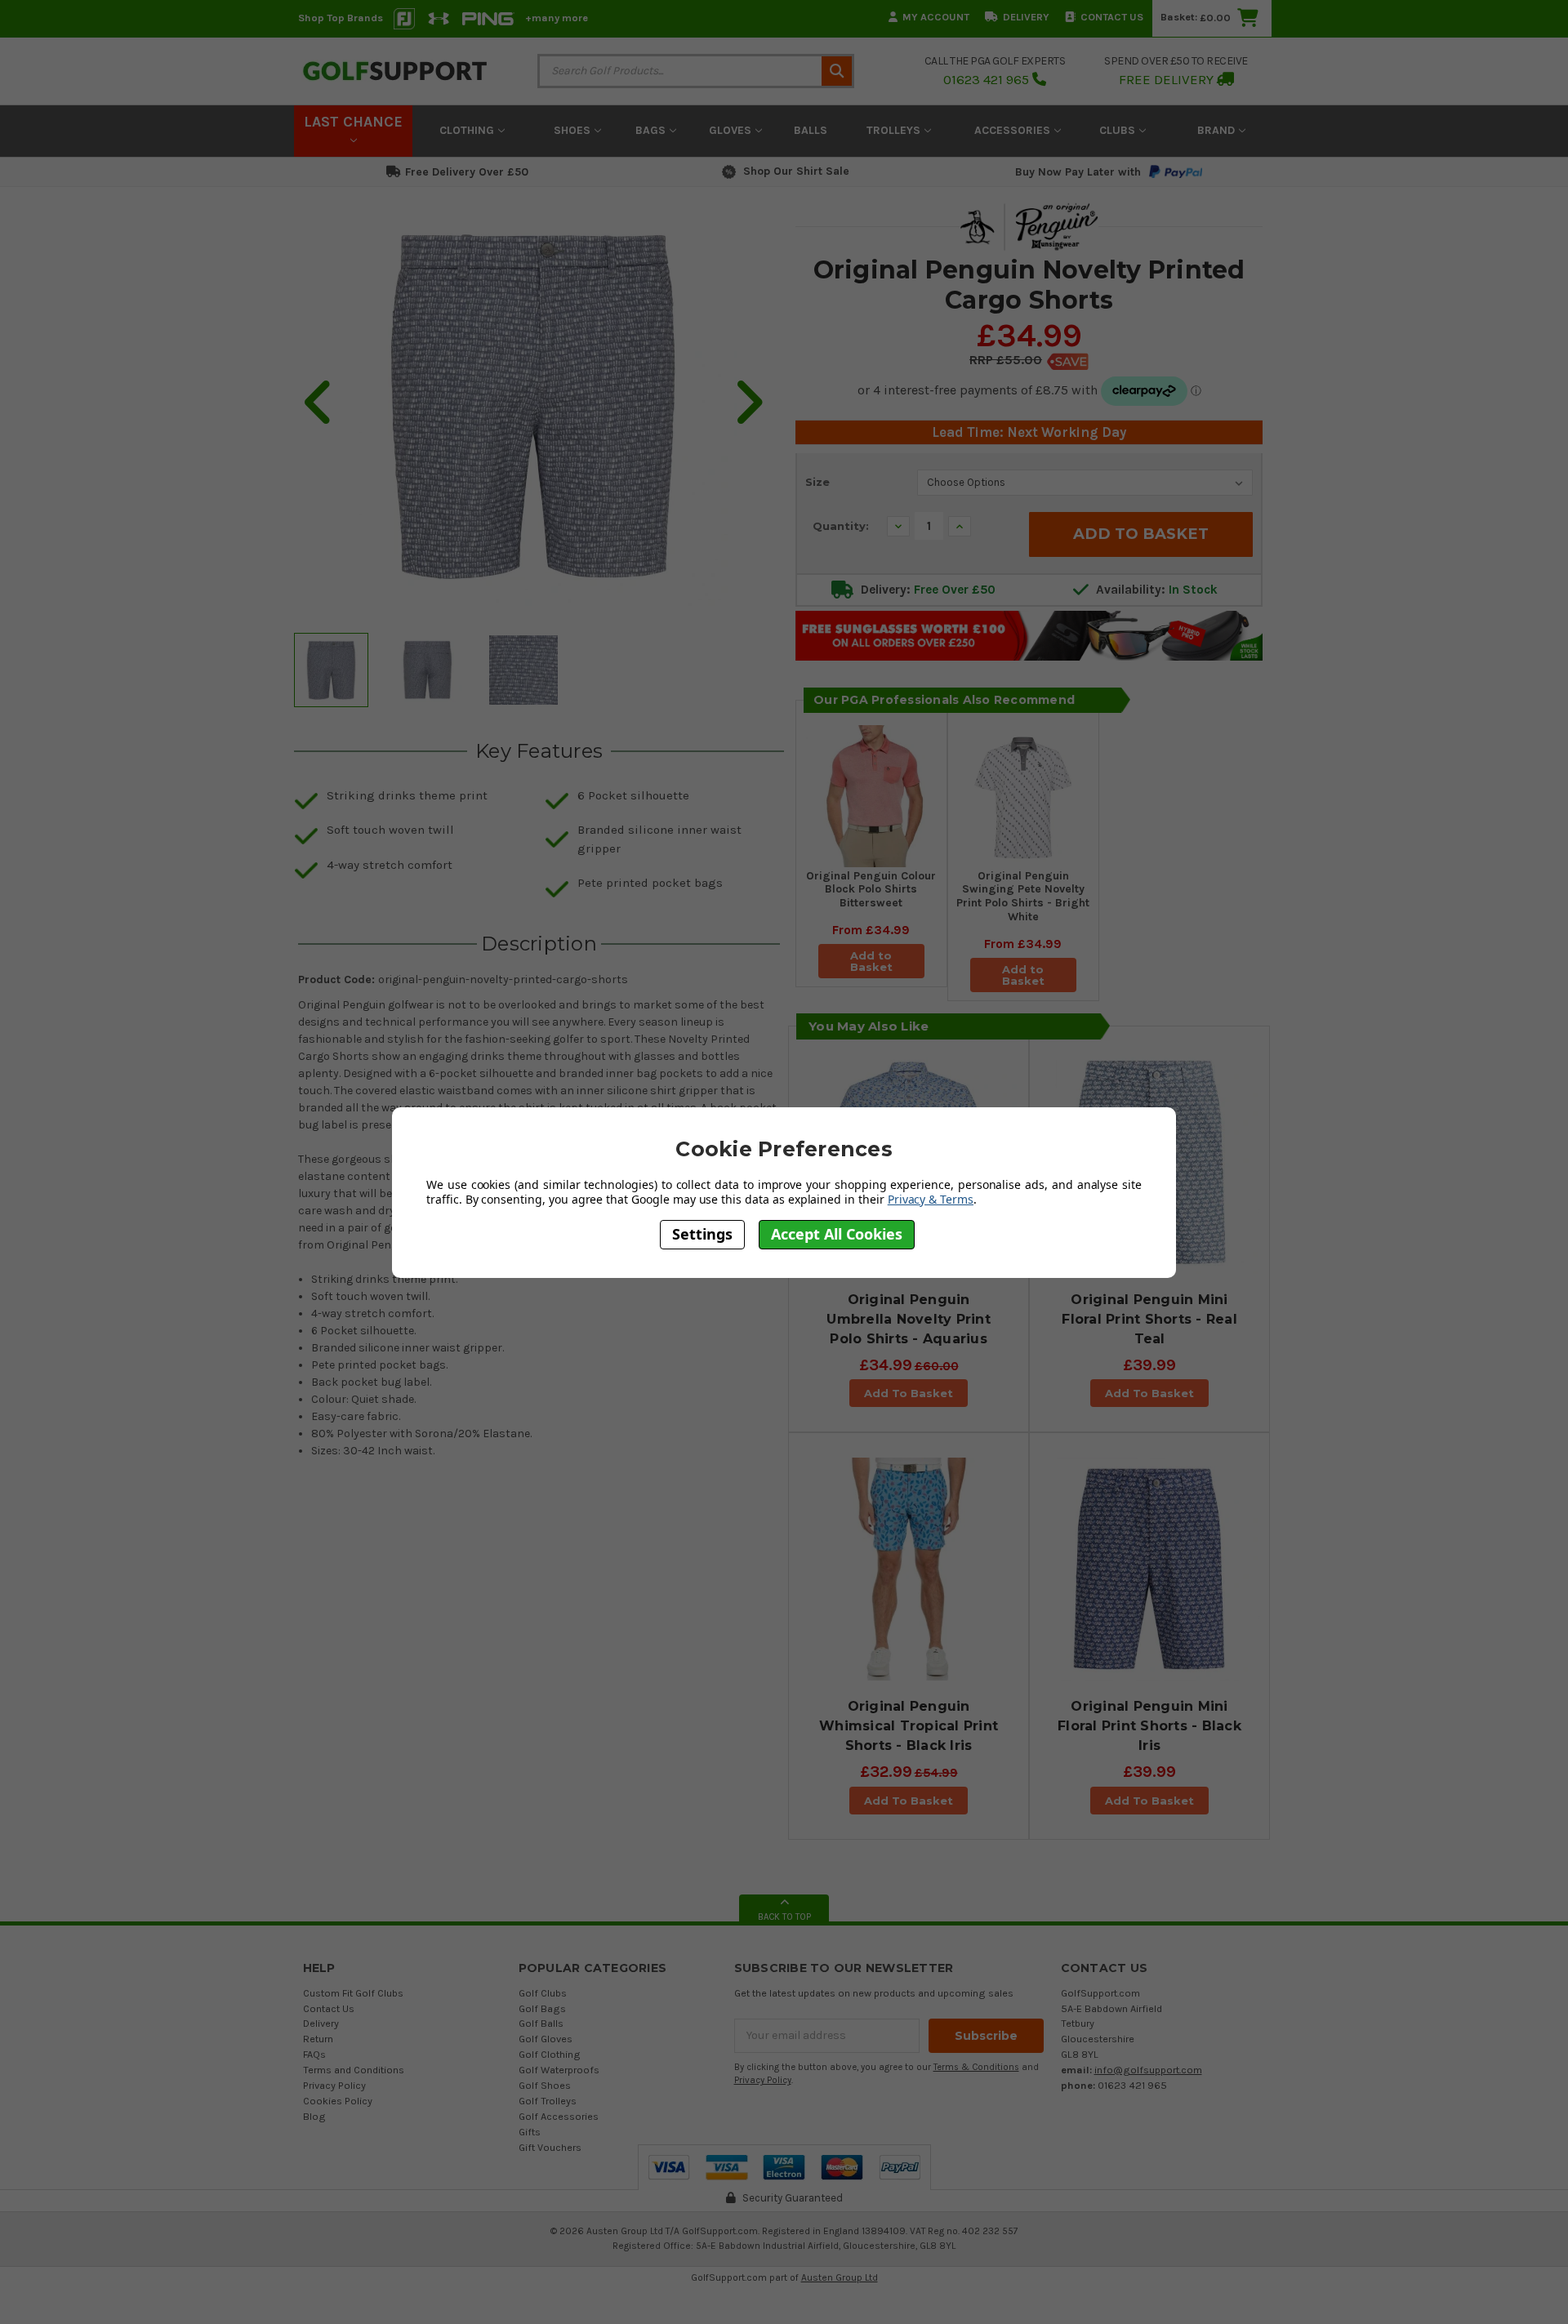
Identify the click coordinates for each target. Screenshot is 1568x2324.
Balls (811, 130)
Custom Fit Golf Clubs (353, 1993)
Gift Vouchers (550, 2147)
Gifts (530, 2132)
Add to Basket (871, 961)
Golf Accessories (559, 2116)
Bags (652, 130)
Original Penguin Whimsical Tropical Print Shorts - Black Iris (909, 1726)
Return (318, 2039)
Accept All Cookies (837, 1235)
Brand (1218, 130)
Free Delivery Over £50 (467, 172)
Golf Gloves (546, 2039)
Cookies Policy (338, 2101)
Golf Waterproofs (559, 2070)
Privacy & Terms (931, 1199)
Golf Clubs (543, 1993)
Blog (314, 2116)
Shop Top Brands (341, 18)
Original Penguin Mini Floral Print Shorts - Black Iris (1149, 1726)
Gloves (732, 130)
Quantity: (841, 526)
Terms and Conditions (354, 2070)
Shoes (574, 130)
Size (817, 482)
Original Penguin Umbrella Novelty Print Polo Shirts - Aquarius (909, 1319)
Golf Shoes (545, 2085)
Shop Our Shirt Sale (796, 171)
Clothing (468, 130)
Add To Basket (909, 1393)
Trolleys (895, 130)
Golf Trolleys (548, 2101)
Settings (702, 1235)
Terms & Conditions (976, 2067)
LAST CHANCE (353, 122)
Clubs (1119, 130)
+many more (557, 18)
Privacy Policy (334, 2085)
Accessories (1014, 130)
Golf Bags (542, 2008)
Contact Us (1112, 17)
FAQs (314, 2054)
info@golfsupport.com (1148, 2070)
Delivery (1026, 17)
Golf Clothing (550, 2054)
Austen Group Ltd (840, 2277)
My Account (936, 17)
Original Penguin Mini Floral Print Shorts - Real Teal (1149, 1319)
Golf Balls (541, 2023)
